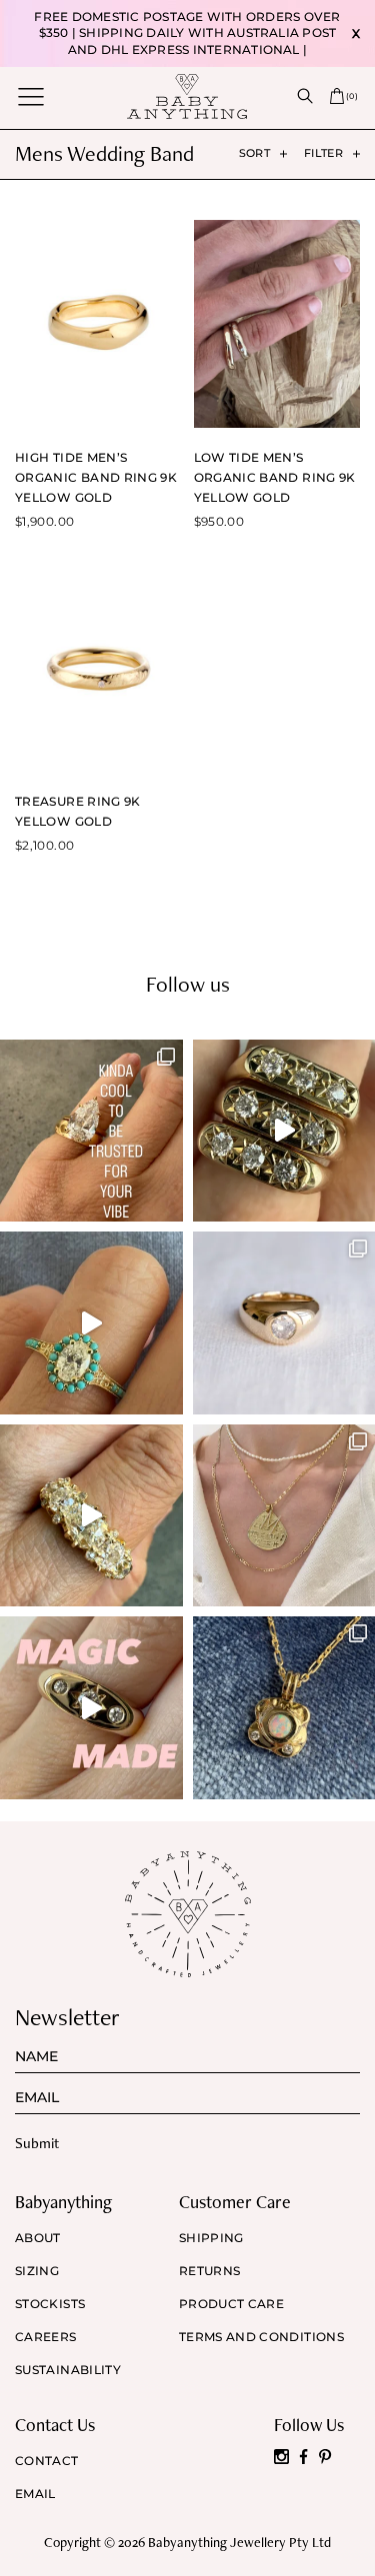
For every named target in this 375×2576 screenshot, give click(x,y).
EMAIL (35, 2494)
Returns (210, 2271)
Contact (47, 2461)
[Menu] (31, 96)
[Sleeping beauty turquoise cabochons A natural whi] (91, 1323)
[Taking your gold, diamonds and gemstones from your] (91, 1708)
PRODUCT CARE (231, 2304)
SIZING (37, 2271)
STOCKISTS (50, 2304)
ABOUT (38, 2238)
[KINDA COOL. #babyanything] (91, 1131)
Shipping (211, 2238)
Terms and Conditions (261, 2337)
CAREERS (46, 2337)
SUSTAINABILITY (68, 2370)
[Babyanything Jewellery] (187, 96)
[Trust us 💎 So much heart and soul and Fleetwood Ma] (91, 1516)
